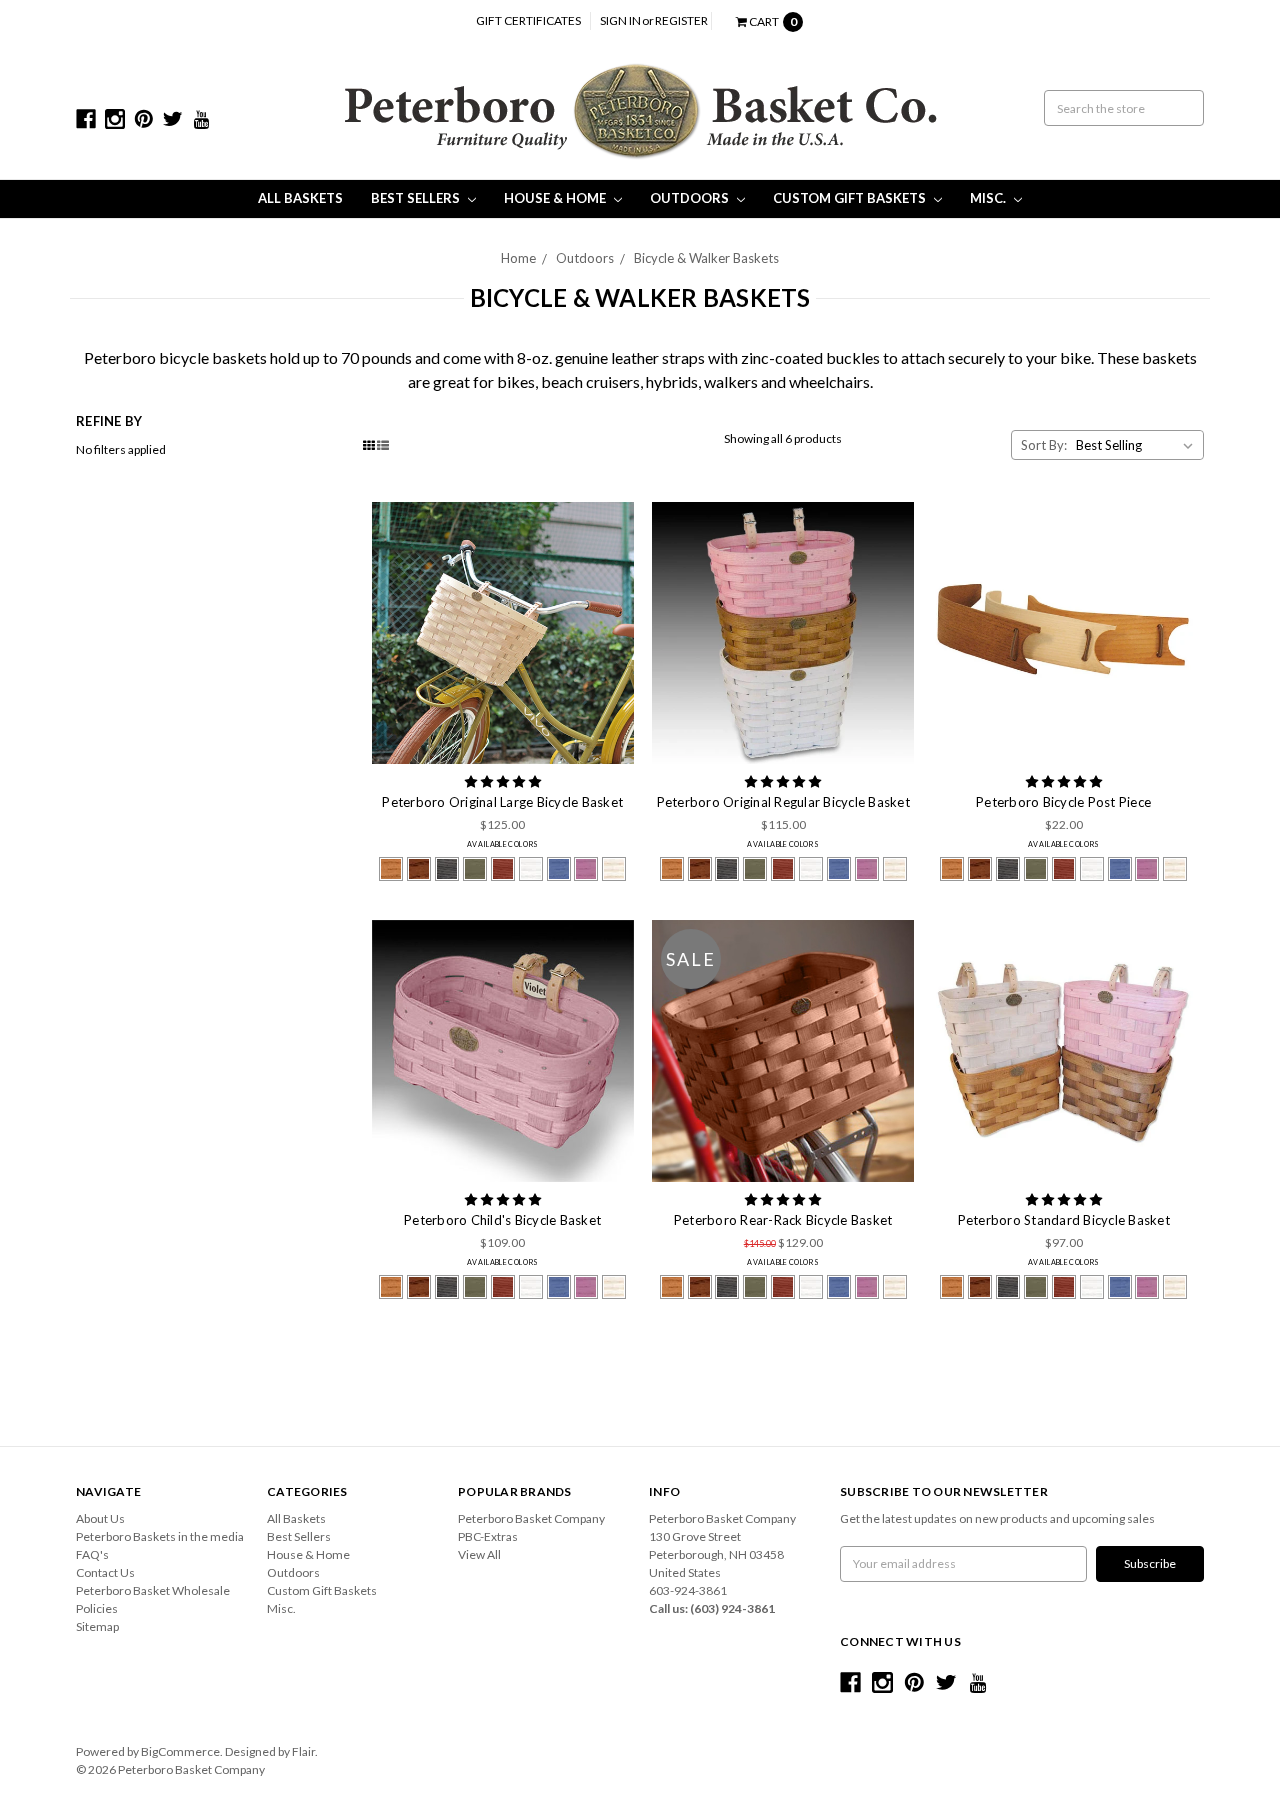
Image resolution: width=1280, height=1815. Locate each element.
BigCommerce (180, 1751)
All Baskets (300, 198)
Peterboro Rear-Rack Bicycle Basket (783, 1220)
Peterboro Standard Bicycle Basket (1064, 1220)
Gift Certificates (528, 20)
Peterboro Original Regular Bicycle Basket (783, 802)
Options (503, 633)
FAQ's (92, 1554)
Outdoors (691, 198)
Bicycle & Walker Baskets (706, 258)
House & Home (556, 198)
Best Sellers (417, 198)
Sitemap (97, 1626)
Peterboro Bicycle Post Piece (1063, 802)
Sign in (620, 20)
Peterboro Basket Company (531, 1518)
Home (518, 258)
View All (479, 1554)
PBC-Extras (488, 1536)
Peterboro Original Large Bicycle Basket (502, 802)
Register (681, 20)
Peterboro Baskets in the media (160, 1536)
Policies (97, 1608)
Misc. (989, 198)
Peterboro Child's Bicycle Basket (502, 1220)
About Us (100, 1518)
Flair (303, 1751)
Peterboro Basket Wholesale (153, 1590)
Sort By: (1044, 445)
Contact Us (105, 1572)
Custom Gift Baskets (851, 198)
